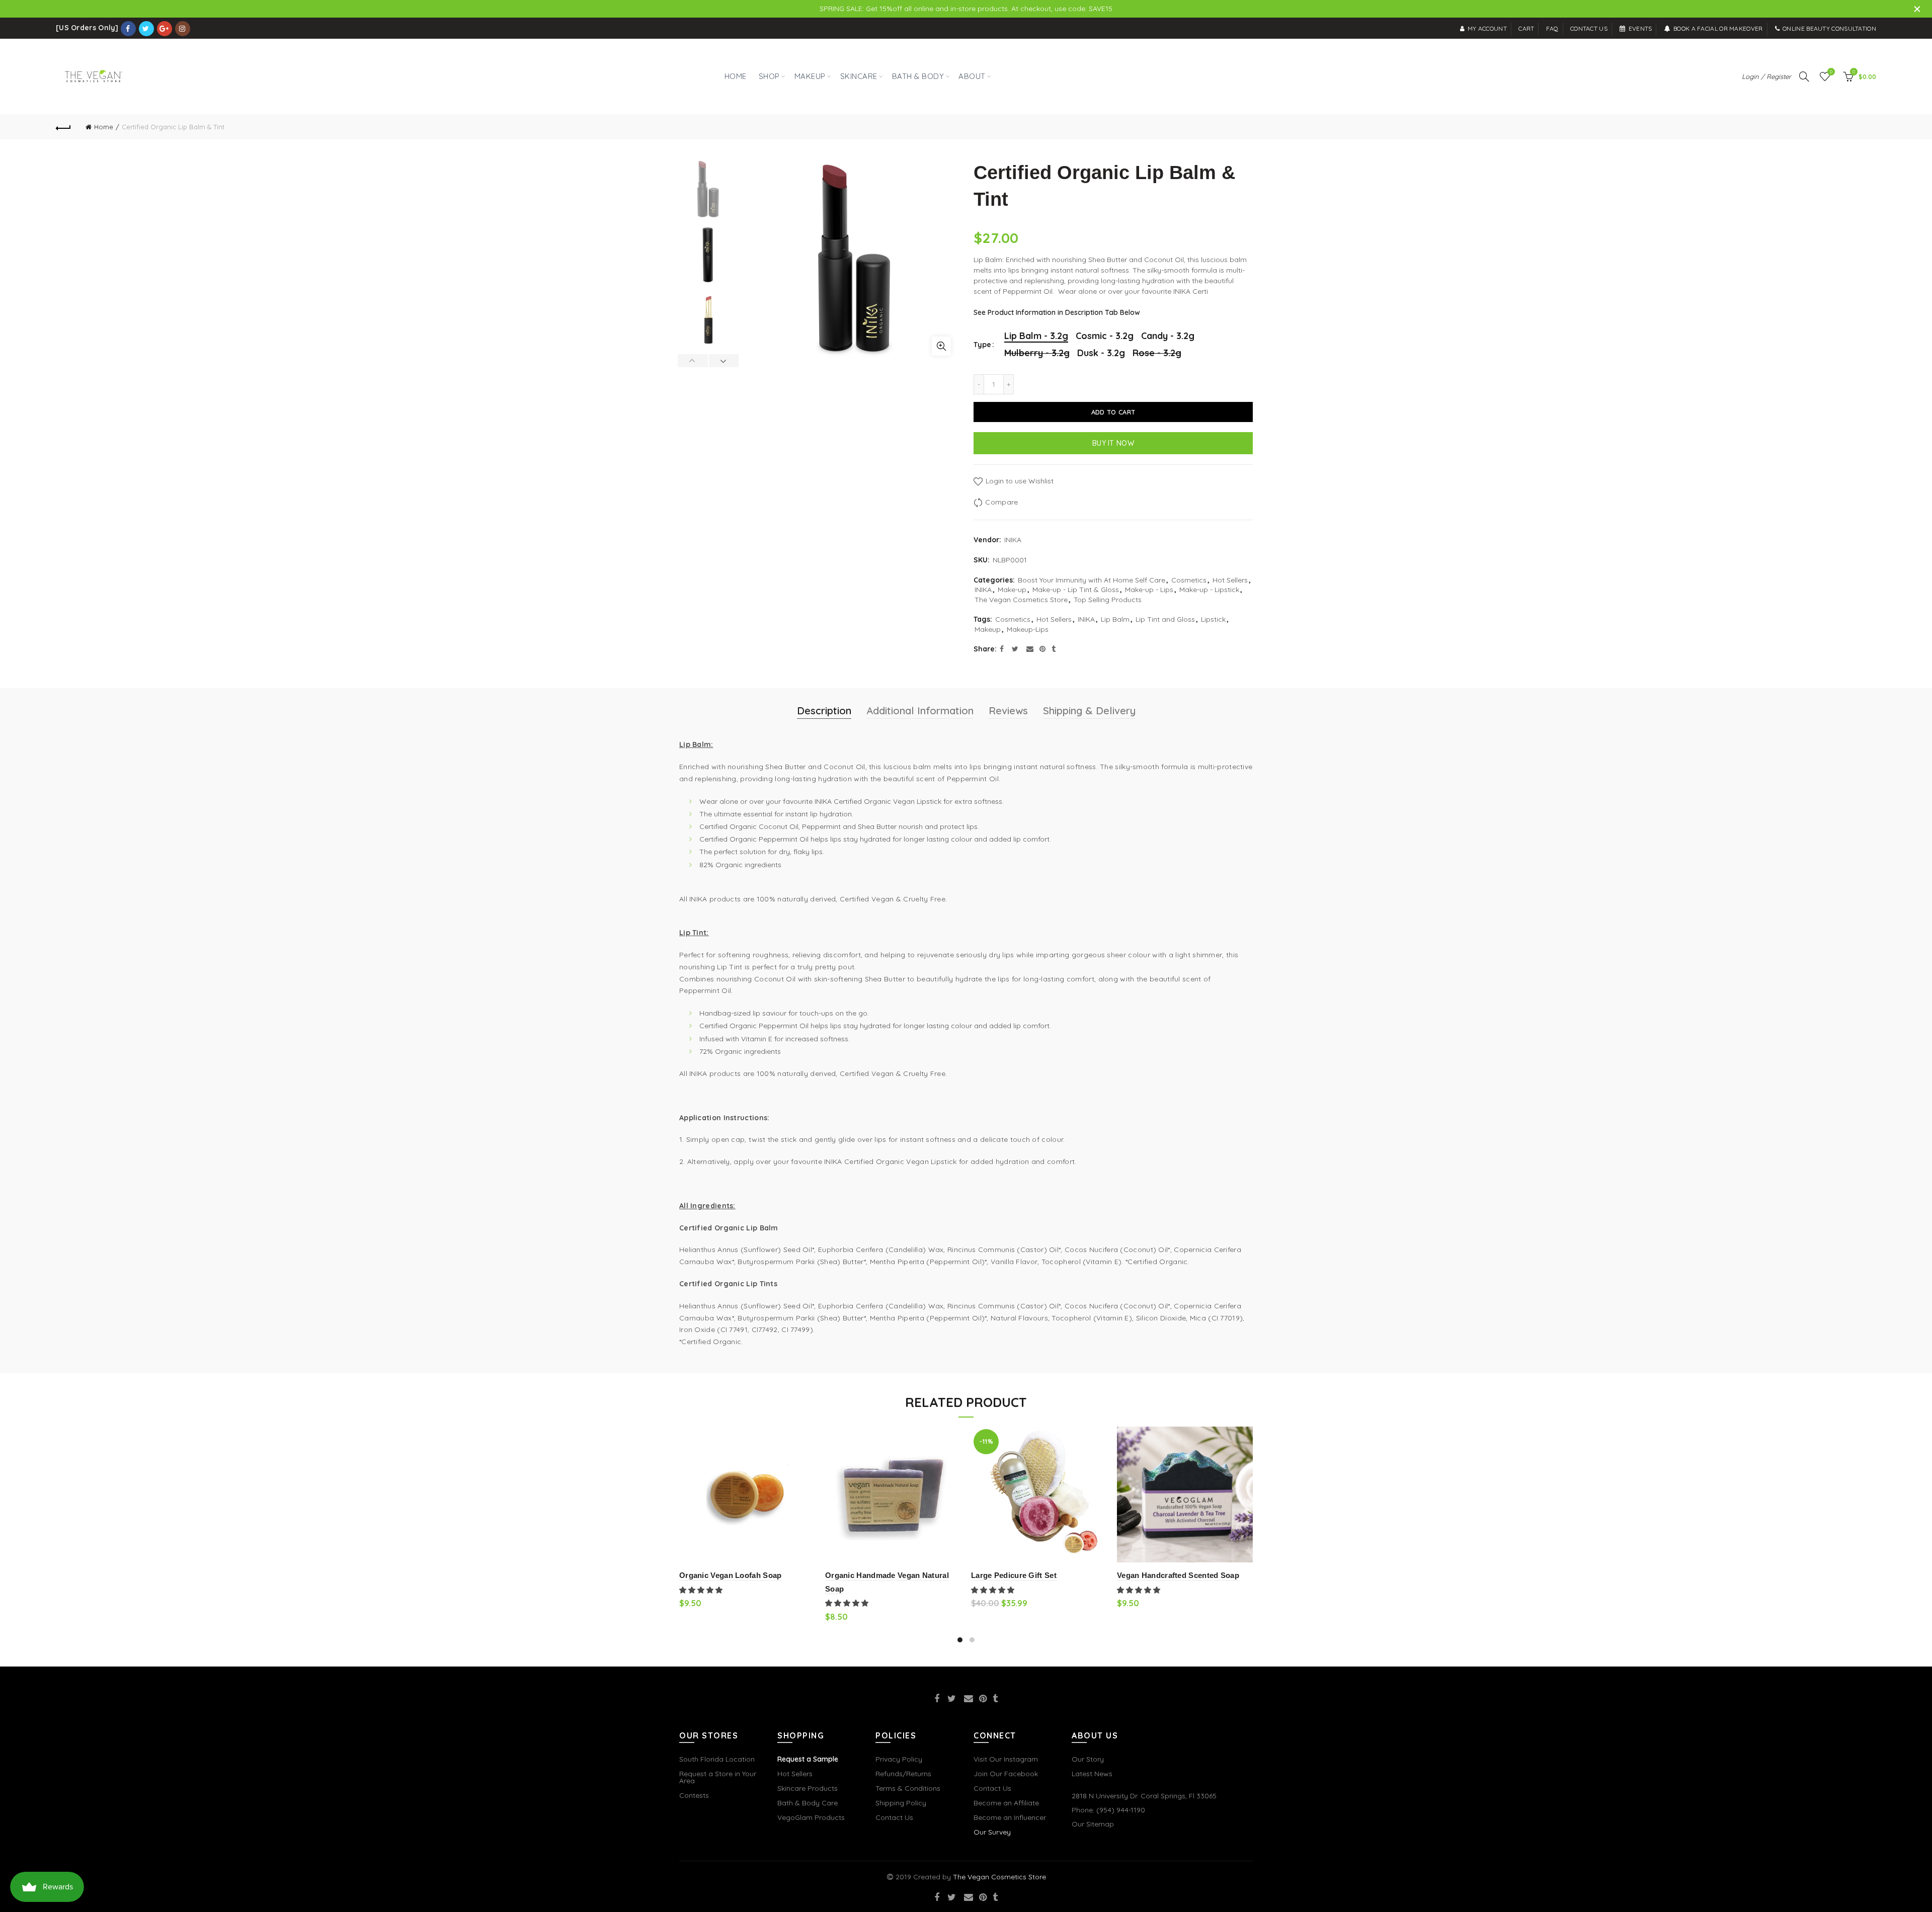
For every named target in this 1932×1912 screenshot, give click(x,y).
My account (1487, 28)
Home (104, 127)
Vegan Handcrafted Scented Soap (1178, 1575)
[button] (702, 1590)
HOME (736, 76)
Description (824, 711)
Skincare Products (808, 1788)
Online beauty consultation (1829, 28)
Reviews (1008, 711)
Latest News (1092, 1774)
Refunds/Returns (903, 1774)
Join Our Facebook (1006, 1774)
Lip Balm (1115, 619)
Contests (694, 1795)
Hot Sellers (1230, 580)
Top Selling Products (1108, 600)
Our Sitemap (1093, 1824)
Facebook (128, 29)
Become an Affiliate (1006, 1803)
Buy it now (1113, 443)
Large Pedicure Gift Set (1014, 1575)
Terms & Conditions (908, 1788)
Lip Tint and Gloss (1165, 619)
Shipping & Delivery (1089, 711)
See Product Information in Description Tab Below (1057, 312)
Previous (693, 361)
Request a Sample (808, 1759)
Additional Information (920, 711)
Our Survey (992, 1832)
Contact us (1589, 28)
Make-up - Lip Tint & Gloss (1076, 590)
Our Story (1088, 1759)
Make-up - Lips (1149, 590)
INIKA (1013, 540)
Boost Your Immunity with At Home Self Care (1092, 580)
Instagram (183, 29)
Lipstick (1213, 619)
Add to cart (1113, 412)
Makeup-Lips (1028, 629)
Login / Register (1766, 76)
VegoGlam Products (811, 1817)
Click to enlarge (941, 346)
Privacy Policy (899, 1759)
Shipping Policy (901, 1803)
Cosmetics (1189, 580)
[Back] (63, 127)
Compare (1001, 502)
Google (165, 29)
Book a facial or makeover (1718, 28)
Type (982, 345)
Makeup (988, 629)
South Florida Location (717, 1759)
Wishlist (1831, 72)
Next (724, 361)
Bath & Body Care (808, 1803)
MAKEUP (810, 76)
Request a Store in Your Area (718, 1777)
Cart (1526, 28)
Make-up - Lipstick (1209, 590)
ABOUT (972, 76)
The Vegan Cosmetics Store (1021, 600)
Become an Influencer (1010, 1817)
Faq (1552, 28)
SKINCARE (859, 76)
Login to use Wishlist (1019, 481)
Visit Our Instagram (1006, 1759)
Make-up (1012, 590)
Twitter (146, 29)
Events (1640, 28)
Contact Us (894, 1817)
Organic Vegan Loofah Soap (731, 1575)
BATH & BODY (918, 76)
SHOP (767, 71)
